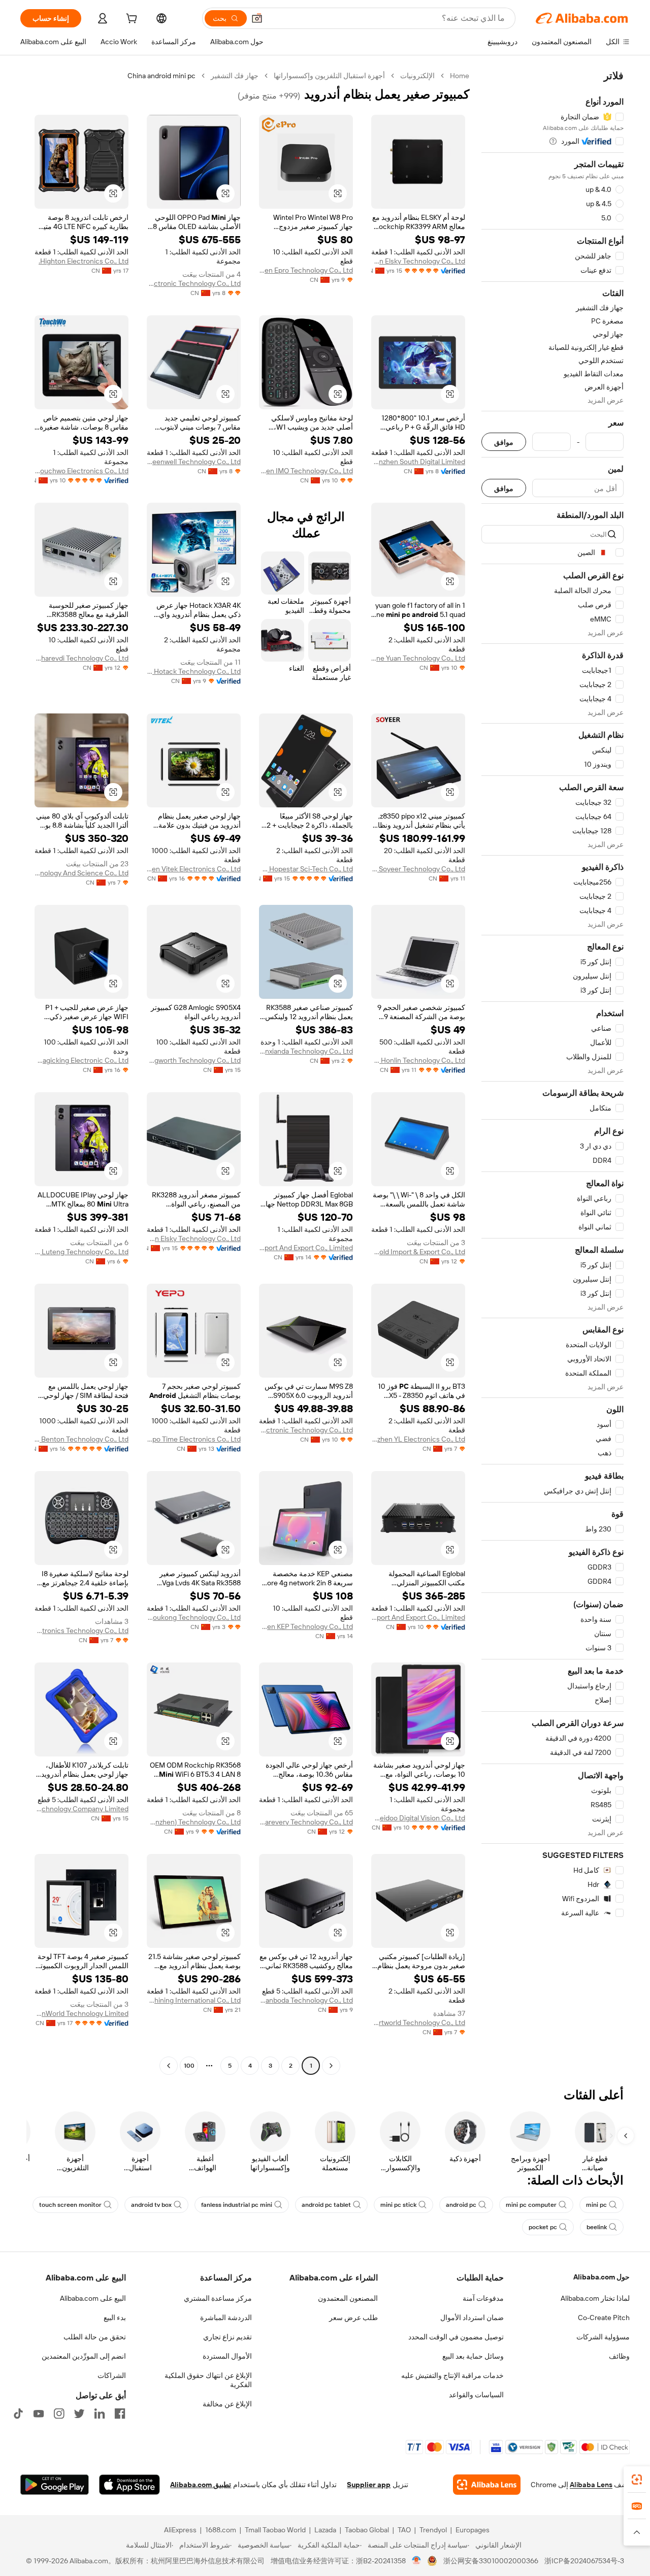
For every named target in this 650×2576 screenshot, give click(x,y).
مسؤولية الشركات (603, 2337)
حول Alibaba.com (602, 2277)
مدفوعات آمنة (483, 2298)
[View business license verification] (417, 2561)
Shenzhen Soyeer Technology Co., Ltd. (418, 869)
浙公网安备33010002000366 (491, 2561)
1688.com (221, 2530)
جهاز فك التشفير (235, 76)
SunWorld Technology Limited (82, 2013)
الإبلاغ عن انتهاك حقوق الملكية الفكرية (208, 2380)
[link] (637, 2480)
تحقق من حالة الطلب (95, 2337)
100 (189, 2066)
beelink (597, 2227)
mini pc (596, 2205)
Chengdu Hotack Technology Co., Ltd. (194, 671)
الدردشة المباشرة (226, 2318)
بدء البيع (115, 2318)
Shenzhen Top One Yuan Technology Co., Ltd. (418, 658)
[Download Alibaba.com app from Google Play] (55, 2485)
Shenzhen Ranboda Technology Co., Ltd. (306, 2000)
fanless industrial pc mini (237, 2205)
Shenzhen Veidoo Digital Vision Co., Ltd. (418, 1818)
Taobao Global (367, 2530)
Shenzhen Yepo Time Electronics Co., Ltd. (194, 1439)
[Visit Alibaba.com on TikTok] (18, 2414)
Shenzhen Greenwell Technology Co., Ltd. (194, 462)
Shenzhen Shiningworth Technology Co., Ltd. (194, 1060)
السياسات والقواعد (476, 2395)
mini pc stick (398, 2205)
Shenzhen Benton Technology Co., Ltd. (82, 1439)
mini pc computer (531, 2205)
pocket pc (543, 2227)
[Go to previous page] (331, 2066)
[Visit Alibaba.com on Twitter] (79, 2414)
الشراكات (112, 2375)
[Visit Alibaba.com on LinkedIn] (100, 2414)
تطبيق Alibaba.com (201, 2485)
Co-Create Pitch (604, 2318)
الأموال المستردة (227, 2356)
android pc (461, 2205)
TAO (404, 2530)
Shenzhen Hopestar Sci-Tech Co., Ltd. (306, 869)
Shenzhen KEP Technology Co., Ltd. (306, 1626)
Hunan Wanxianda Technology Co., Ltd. (306, 1051)
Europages (473, 2530)
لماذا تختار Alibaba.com (595, 2298)
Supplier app (369, 2485)
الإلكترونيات (417, 76)
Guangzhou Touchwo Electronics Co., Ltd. (82, 471)
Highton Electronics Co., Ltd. (84, 261)
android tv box (151, 2205)
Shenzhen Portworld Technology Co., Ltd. (418, 2023)
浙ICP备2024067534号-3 (584, 2561)
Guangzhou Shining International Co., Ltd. (194, 2000)
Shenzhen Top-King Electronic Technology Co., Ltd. (306, 1430)
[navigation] (552, 1072)
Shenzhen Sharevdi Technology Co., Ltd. (82, 658)
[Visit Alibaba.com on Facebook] (120, 2414)
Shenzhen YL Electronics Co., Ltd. (418, 1439)
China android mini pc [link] (161, 76)
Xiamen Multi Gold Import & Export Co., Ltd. (418, 1252)
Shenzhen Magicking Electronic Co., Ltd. (82, 1060)
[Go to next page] (169, 2066)
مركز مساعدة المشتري (218, 2298)
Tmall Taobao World (275, 2530)
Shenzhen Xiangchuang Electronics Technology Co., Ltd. (82, 1631)
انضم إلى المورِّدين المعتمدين (84, 2356)
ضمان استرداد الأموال (472, 2318)
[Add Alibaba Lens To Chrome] (487, 2485)
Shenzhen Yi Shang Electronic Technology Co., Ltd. (194, 283)
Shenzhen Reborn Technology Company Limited (82, 1809)
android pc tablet (326, 2205)
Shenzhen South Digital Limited (418, 462)
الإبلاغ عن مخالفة (227, 2404)
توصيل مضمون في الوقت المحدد (456, 2337)
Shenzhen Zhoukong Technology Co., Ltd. (194, 1617)
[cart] (131, 20)
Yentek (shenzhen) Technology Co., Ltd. (194, 1822)
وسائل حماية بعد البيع (473, 2356)
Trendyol (433, 2530)
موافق (504, 442)
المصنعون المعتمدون (348, 2298)
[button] (257, 18)
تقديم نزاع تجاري (227, 2337)
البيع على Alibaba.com (93, 2298)
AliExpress (180, 2530)
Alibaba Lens (591, 2485)
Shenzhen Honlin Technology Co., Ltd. (418, 1060)
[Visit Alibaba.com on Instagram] (59, 2414)
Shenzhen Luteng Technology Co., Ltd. (82, 1252)
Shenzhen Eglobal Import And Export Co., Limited (306, 1248)
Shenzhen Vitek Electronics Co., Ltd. (194, 869)
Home (460, 76)
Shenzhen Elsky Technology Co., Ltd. (418, 261)
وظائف (619, 2356)
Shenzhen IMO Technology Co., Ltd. (306, 471)
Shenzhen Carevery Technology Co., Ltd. (306, 1822)
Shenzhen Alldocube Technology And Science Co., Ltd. (82, 873)
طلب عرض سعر (353, 2318)
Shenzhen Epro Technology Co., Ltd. (306, 270)
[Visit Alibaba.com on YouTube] (39, 2414)
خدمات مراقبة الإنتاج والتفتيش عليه (452, 2375)
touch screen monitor (70, 2205)
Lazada (325, 2530)
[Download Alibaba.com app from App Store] (129, 2485)
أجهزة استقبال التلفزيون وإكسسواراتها (329, 76)
